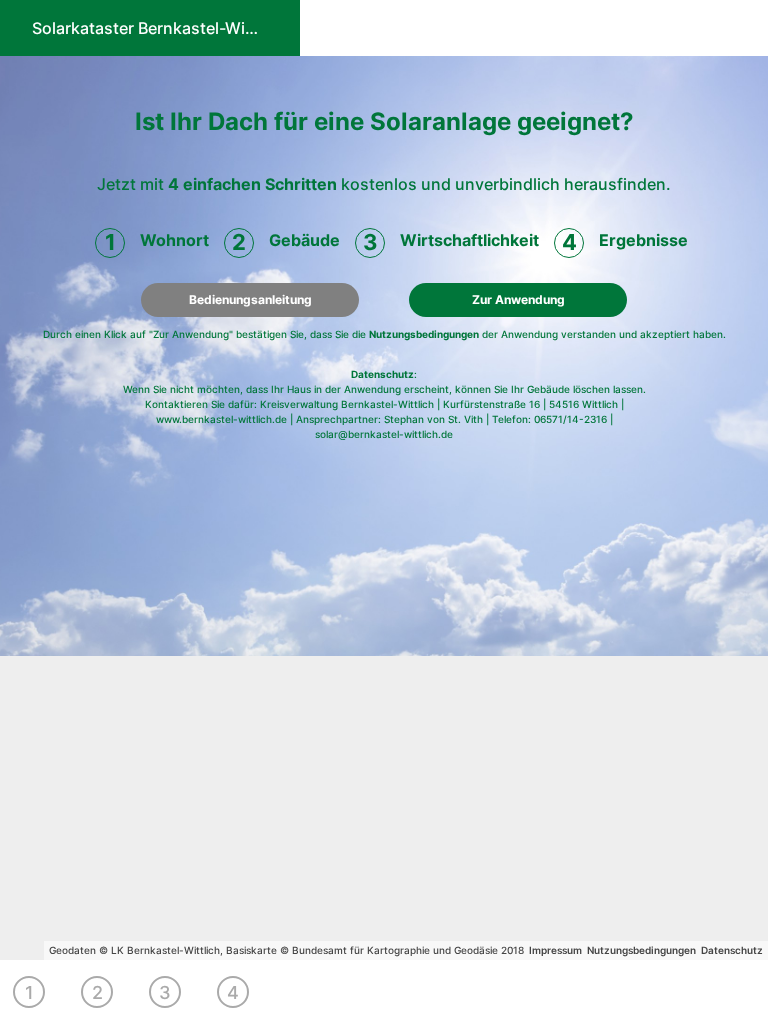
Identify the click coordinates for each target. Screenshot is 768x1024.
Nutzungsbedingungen (424, 334)
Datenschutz (382, 374)
